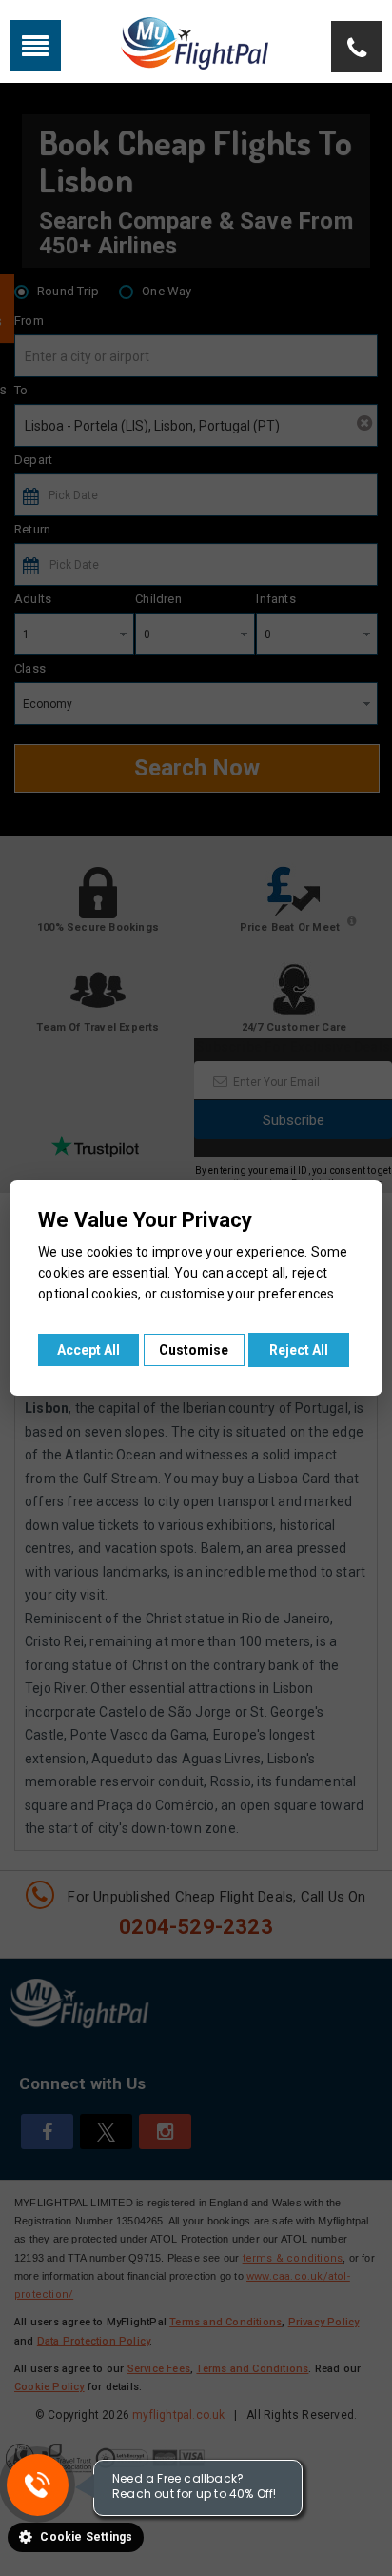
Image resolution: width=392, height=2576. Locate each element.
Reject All (299, 1350)
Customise (194, 1350)
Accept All (88, 1350)
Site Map (319, 44)
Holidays (101, 44)
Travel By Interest (210, 44)
